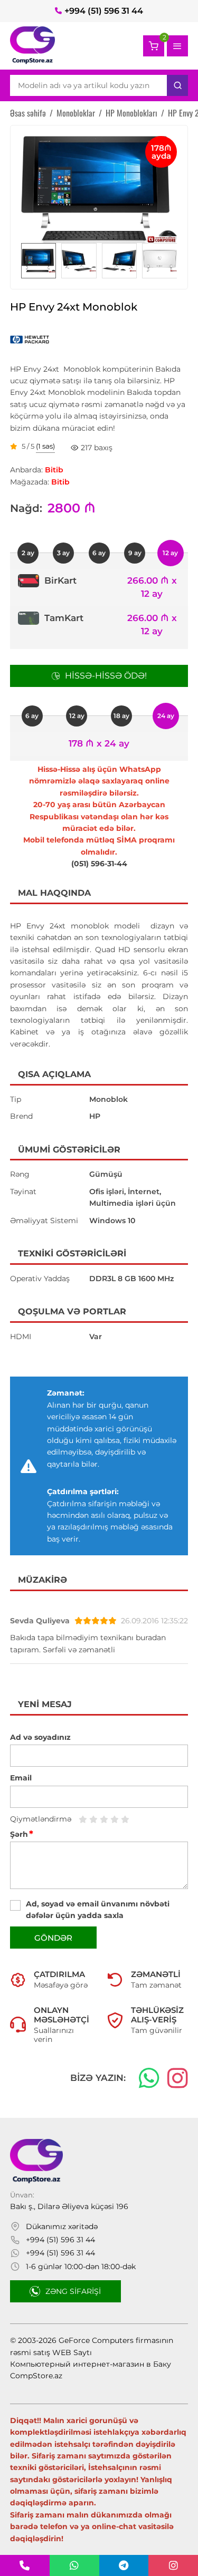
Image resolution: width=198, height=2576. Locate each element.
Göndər (53, 1938)
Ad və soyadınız (40, 1737)
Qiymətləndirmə (41, 1819)
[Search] (177, 85)
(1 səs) (45, 447)
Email (21, 1778)
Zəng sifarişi (73, 2291)
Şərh (22, 1834)
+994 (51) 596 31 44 (104, 11)
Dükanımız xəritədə (62, 2226)
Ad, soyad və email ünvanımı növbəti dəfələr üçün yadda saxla (98, 1910)
